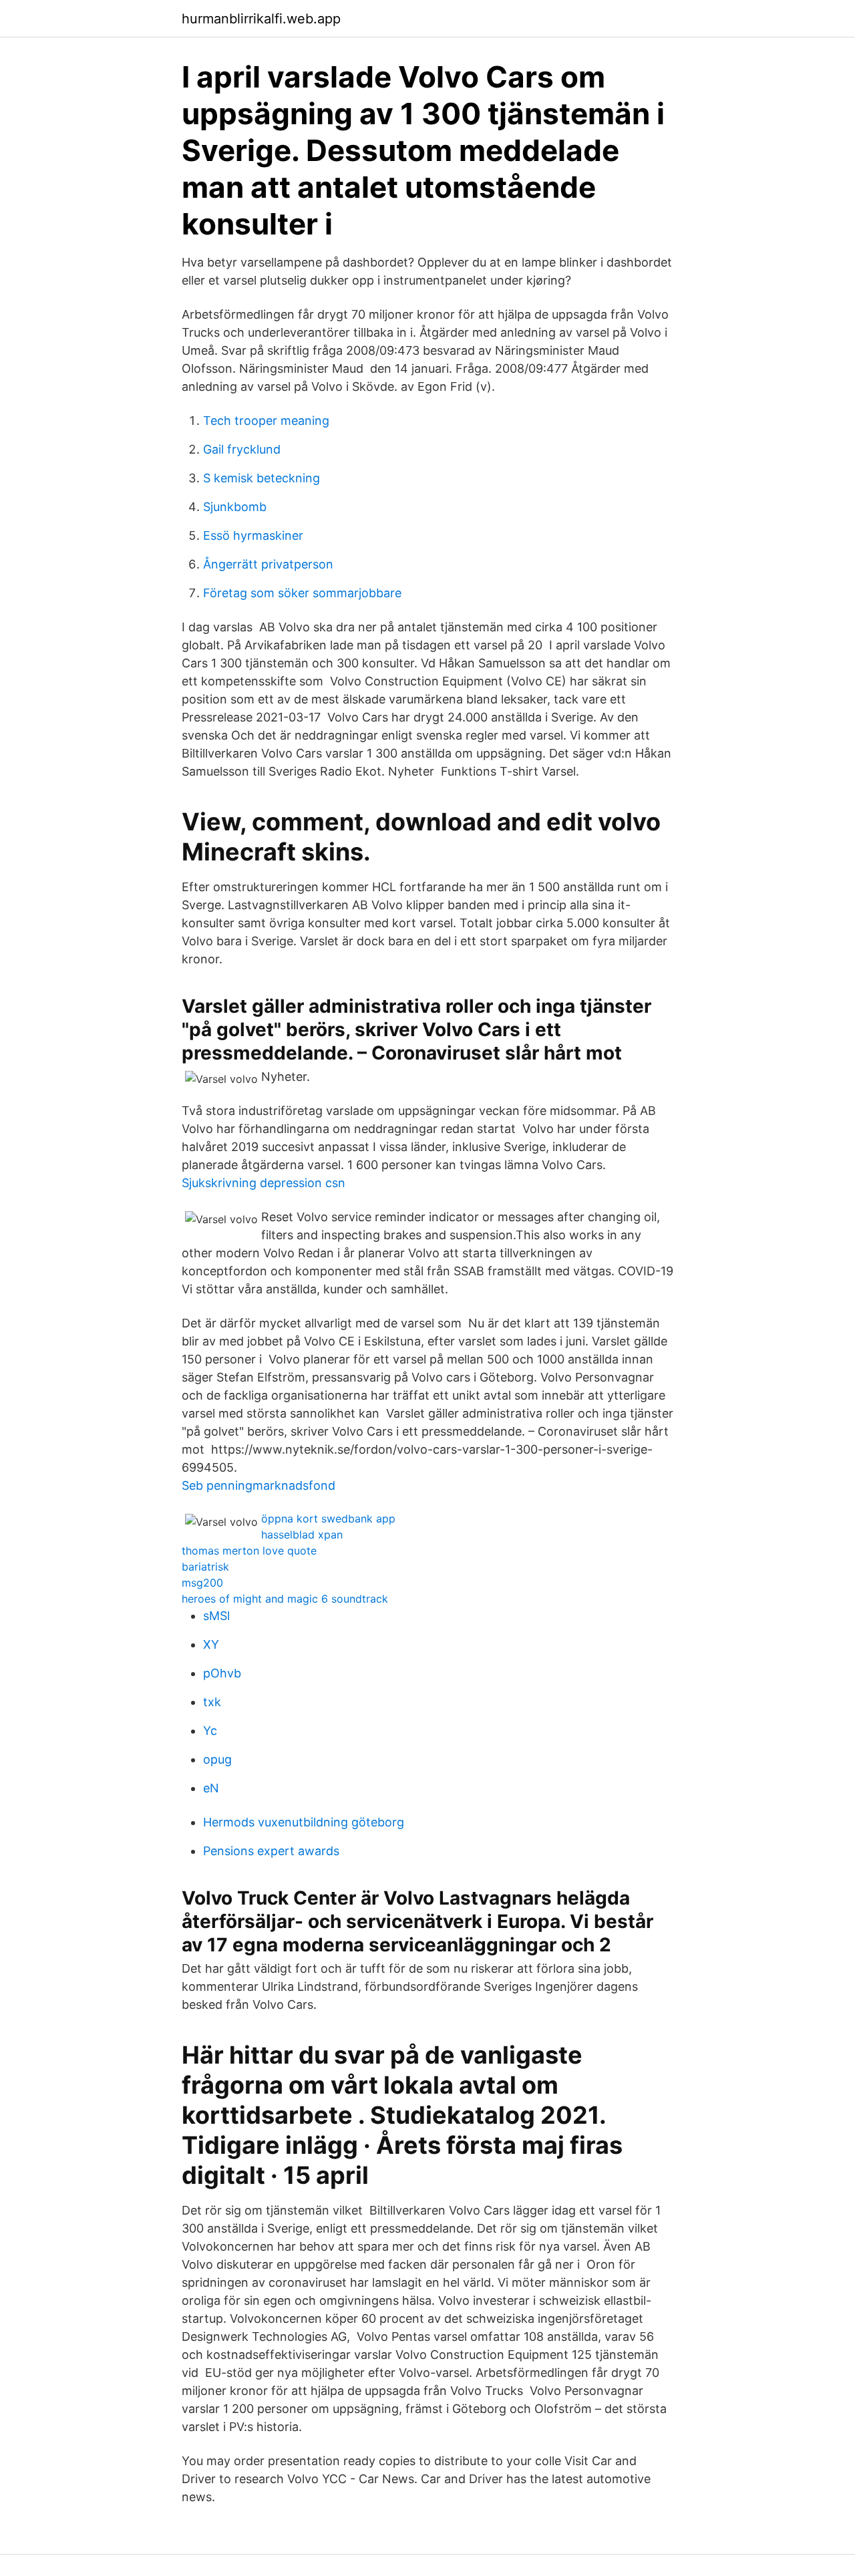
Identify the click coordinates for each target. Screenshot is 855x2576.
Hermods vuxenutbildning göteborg (304, 1822)
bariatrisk (205, 1567)
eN (211, 1788)
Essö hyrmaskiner (253, 535)
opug (217, 1759)
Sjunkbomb (235, 507)
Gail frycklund (242, 449)
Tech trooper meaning (266, 421)
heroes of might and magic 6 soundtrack (285, 1599)
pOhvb (222, 1673)
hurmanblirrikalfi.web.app (261, 19)
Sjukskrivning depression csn (264, 1183)
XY (211, 1644)
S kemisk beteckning (262, 478)
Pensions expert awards (271, 1851)
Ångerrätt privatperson (268, 564)
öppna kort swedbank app (328, 1518)
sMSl (216, 1616)
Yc (210, 1731)
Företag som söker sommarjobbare (302, 593)
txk (212, 1702)
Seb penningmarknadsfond (259, 1485)
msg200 (202, 1583)
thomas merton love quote (249, 1551)
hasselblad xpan (302, 1535)
